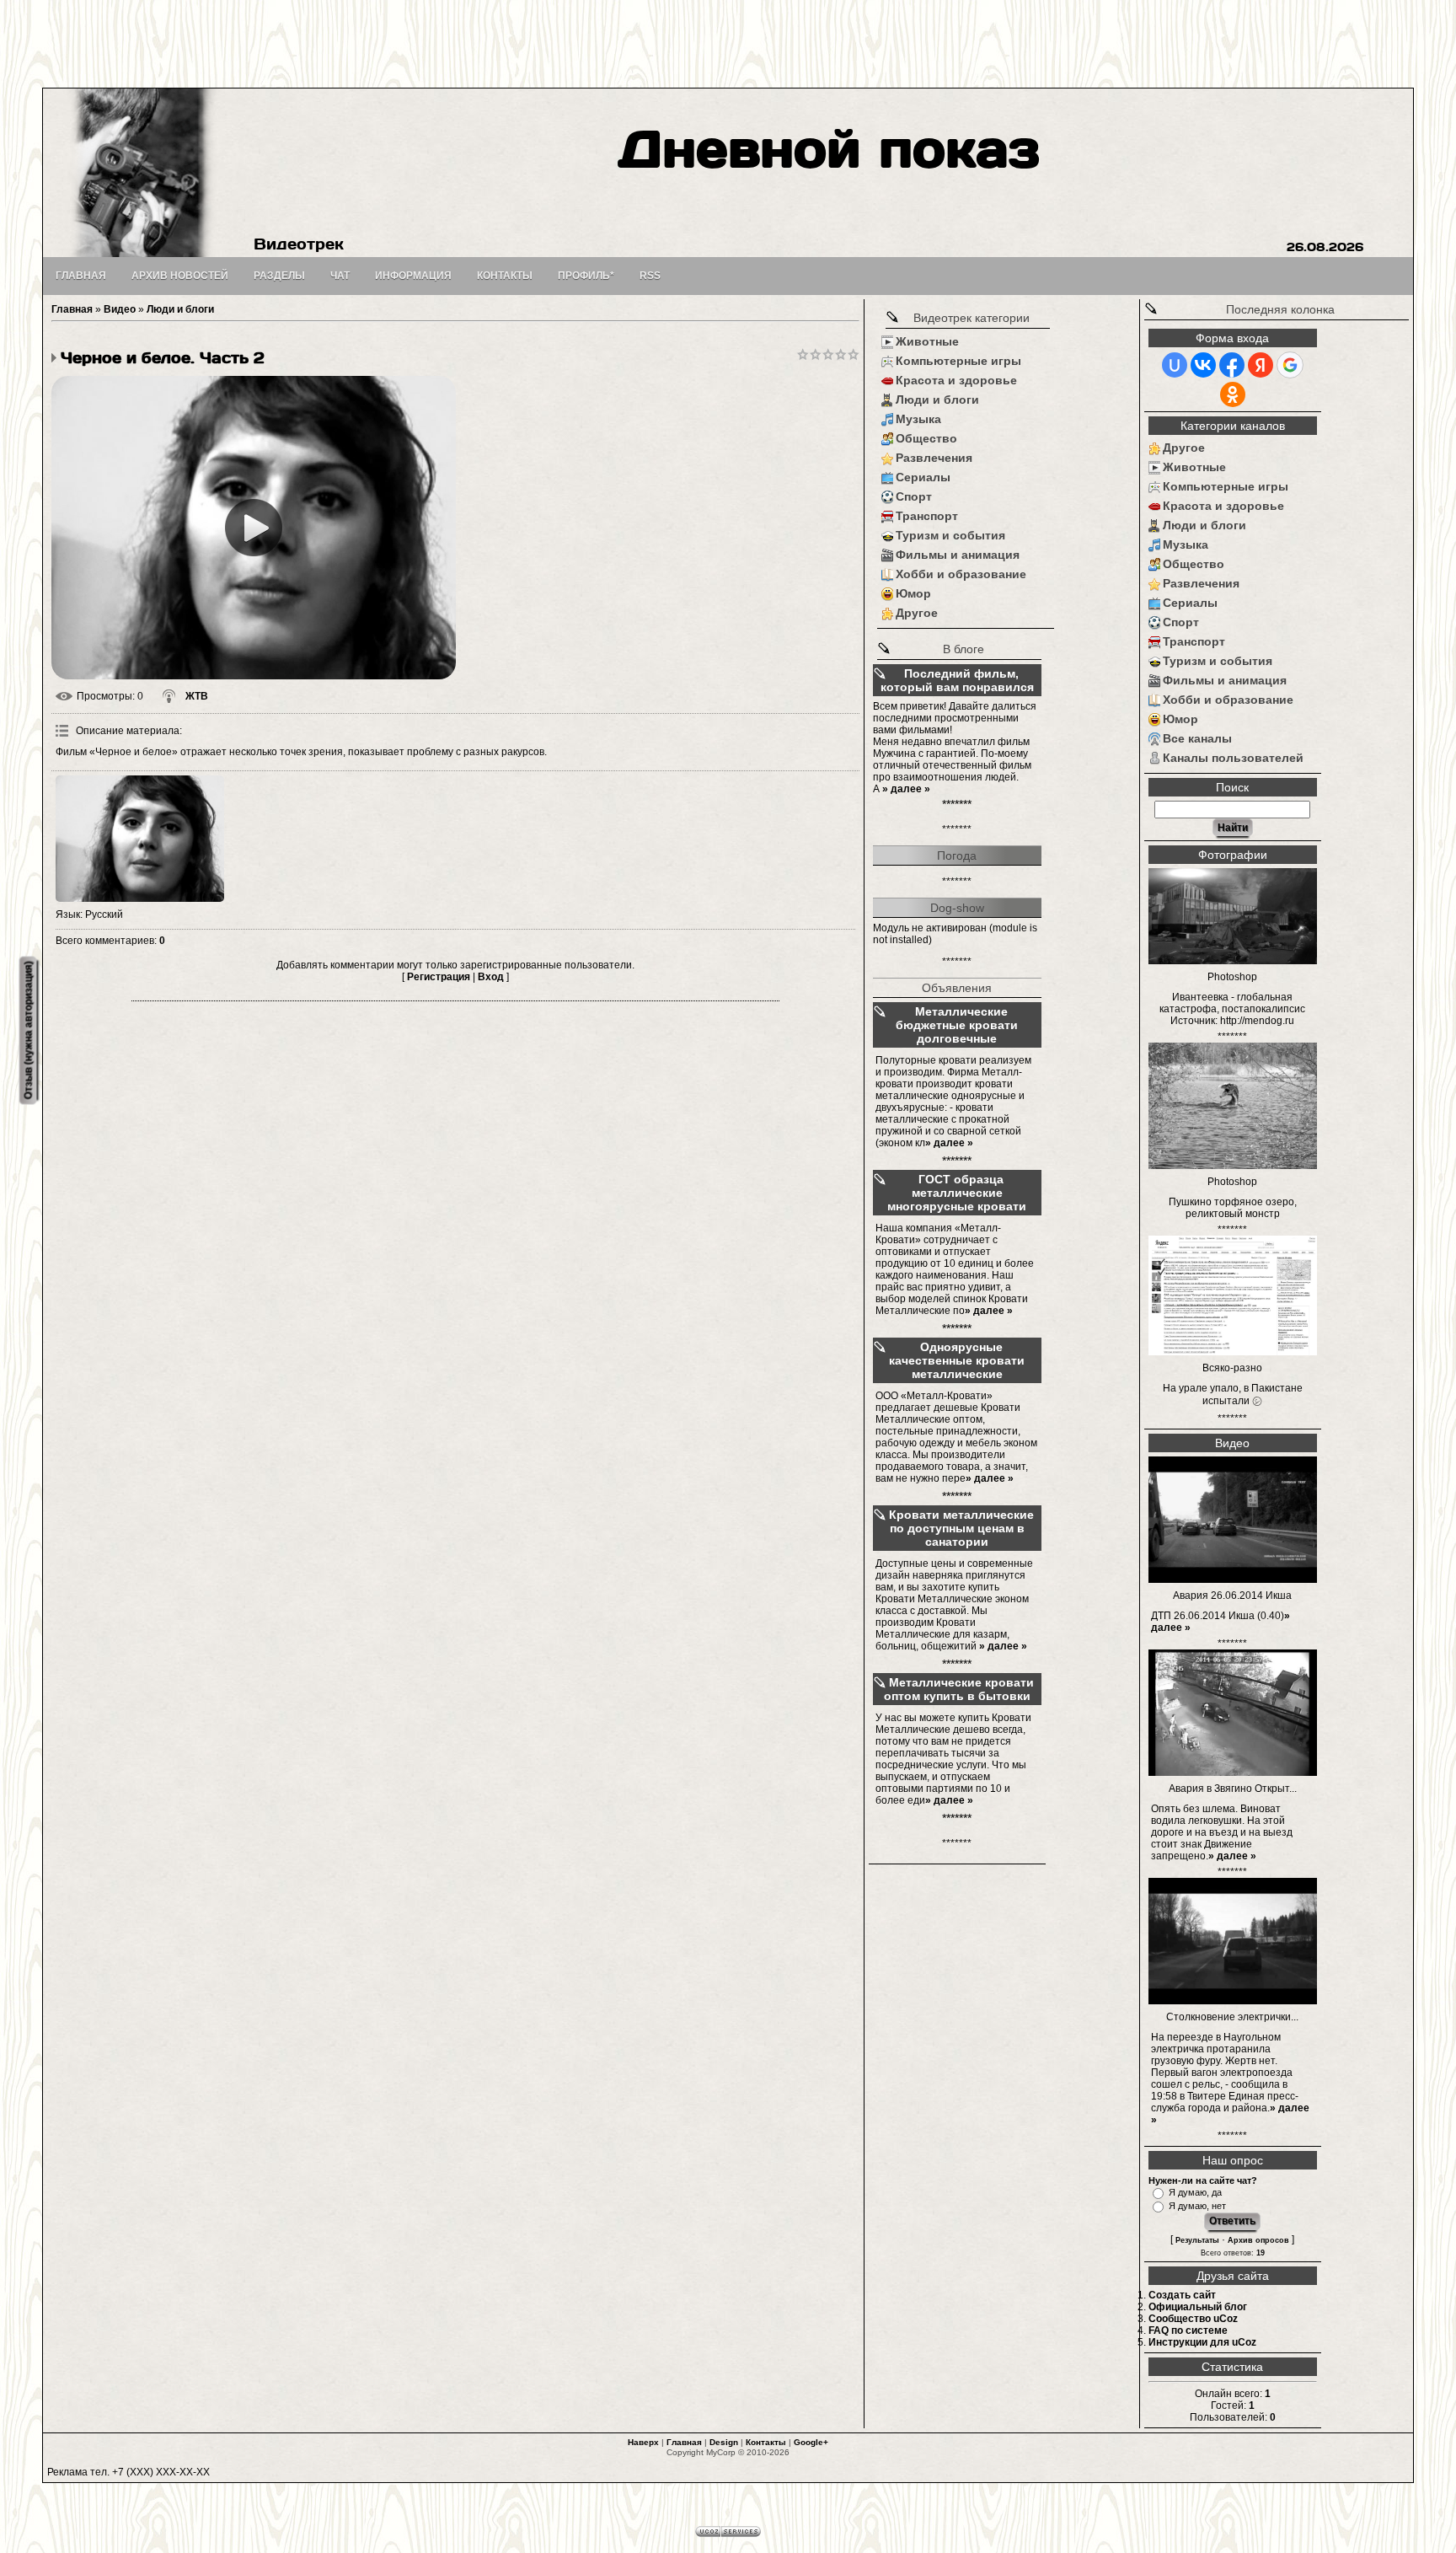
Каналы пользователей (1233, 758)
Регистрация (439, 977)
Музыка (918, 419)
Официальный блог (1198, 2307)
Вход (491, 977)
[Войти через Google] (1290, 365)
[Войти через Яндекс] (1261, 365)
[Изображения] (140, 839)
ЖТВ (197, 696)
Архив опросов (1258, 2240)
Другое (917, 613)
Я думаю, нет (1197, 2206)
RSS (650, 276)
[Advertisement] (728, 42)
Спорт (914, 496)
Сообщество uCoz (1193, 2319)
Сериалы (923, 477)
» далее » (906, 789)
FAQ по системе (1188, 2330)
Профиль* (586, 276)
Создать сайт (1182, 2295)
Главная (72, 309)
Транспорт (927, 516)
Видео (120, 309)
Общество (926, 438)
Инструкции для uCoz (1202, 2342)
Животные (927, 341)
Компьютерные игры (958, 361)
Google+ (811, 2442)
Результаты (1197, 2240)
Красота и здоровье (956, 380)
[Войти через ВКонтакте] (1203, 365)
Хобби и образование (961, 574)
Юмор (913, 593)
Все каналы (1197, 738)
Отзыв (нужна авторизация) (28, 1030)
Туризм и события (950, 535)
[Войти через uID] (1175, 365)
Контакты (766, 2442)
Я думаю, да (1195, 2192)
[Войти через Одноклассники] (1233, 394)
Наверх (643, 2442)
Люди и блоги (180, 309)
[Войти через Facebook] (1232, 365)
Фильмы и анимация (958, 555)
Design (724, 2442)
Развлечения (934, 458)
